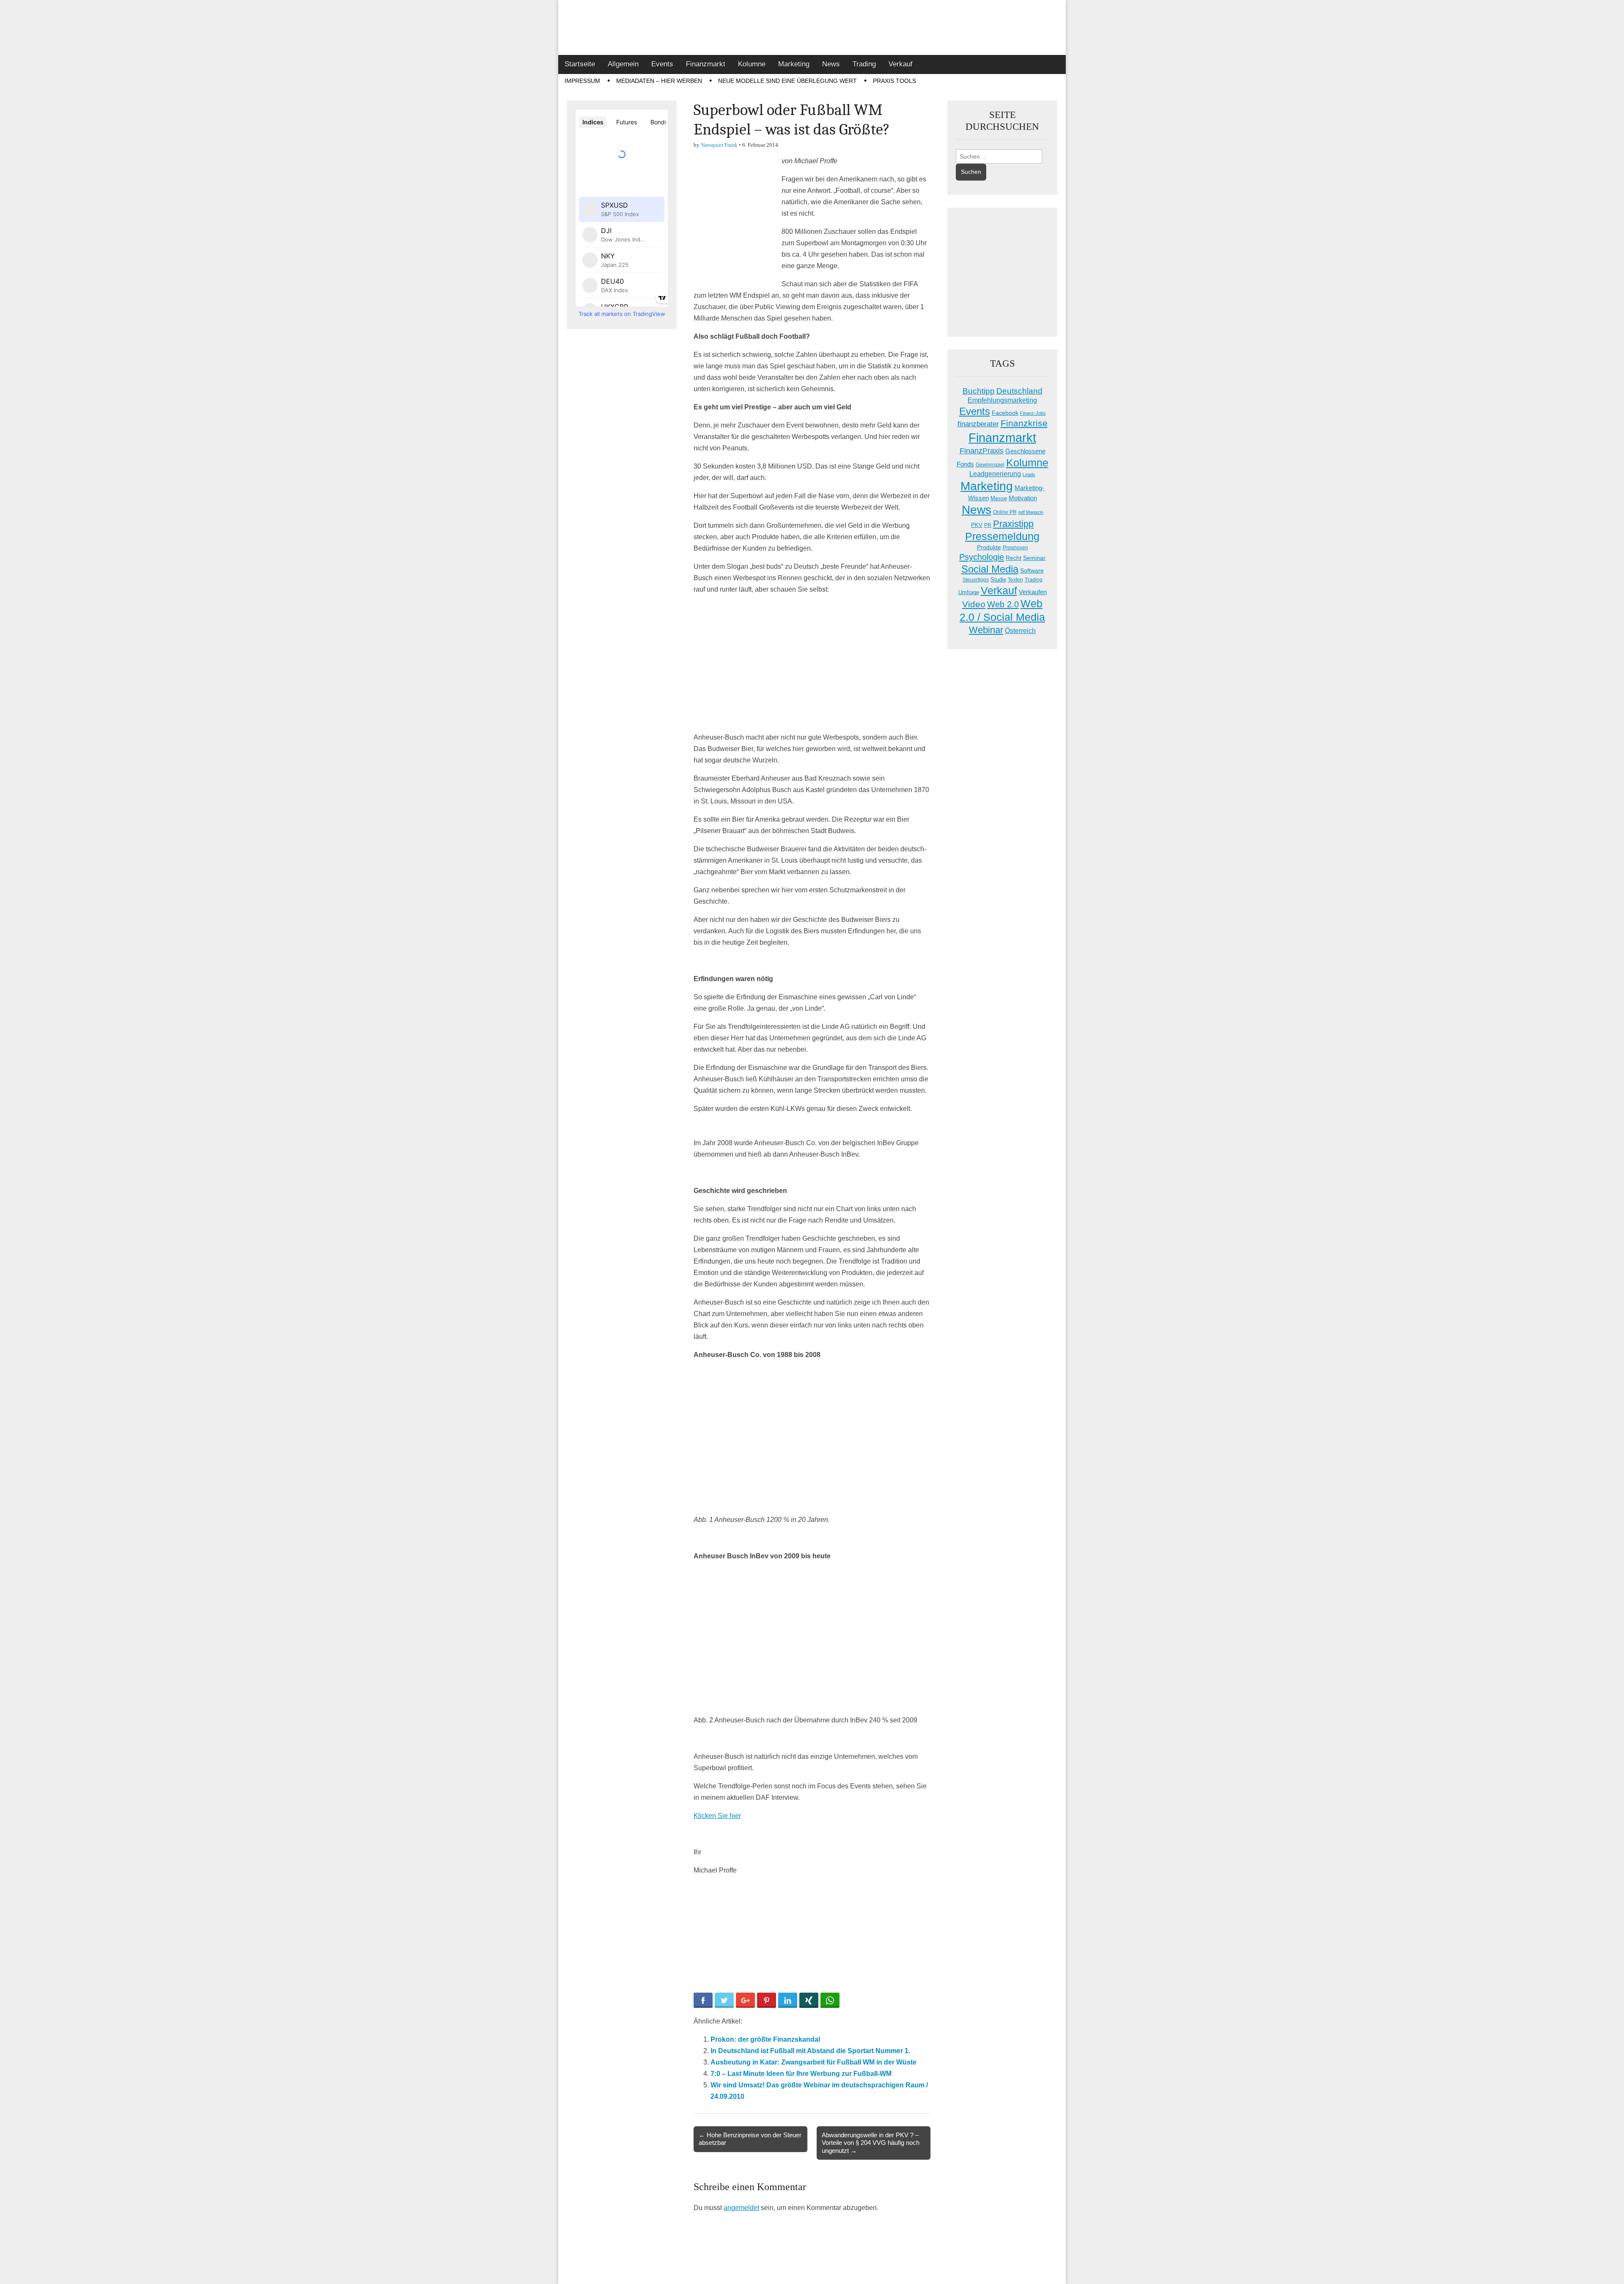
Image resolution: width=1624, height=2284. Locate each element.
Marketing (794, 64)
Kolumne (752, 64)
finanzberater (978, 424)
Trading (864, 64)
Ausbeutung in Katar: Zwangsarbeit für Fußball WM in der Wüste (813, 2062)
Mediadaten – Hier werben (659, 81)
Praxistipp (1013, 524)
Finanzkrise (1024, 423)
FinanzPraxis (982, 451)
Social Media (990, 569)
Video (974, 604)
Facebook (1005, 413)
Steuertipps (976, 580)
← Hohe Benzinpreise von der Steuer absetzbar (750, 2139)
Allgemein (623, 64)
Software (1032, 570)
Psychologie (982, 557)
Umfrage (969, 592)
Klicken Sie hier (717, 1816)
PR (988, 525)
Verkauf (901, 64)
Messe (999, 498)
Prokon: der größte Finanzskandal (765, 2039)
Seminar (1034, 558)
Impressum (582, 81)
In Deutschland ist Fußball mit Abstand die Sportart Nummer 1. (810, 2051)
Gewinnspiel (990, 465)
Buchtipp (979, 391)
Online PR (1005, 512)
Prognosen (1015, 548)
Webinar (986, 630)
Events (662, 64)
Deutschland (1019, 391)
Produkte (989, 547)
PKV (977, 525)
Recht (1014, 558)
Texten (1015, 580)
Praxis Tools (894, 81)
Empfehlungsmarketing (1002, 400)
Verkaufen (1033, 592)
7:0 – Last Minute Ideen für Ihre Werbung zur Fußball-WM (801, 2074)
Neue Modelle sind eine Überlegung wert (787, 81)
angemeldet (741, 2208)
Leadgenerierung (995, 474)
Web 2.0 (1003, 604)
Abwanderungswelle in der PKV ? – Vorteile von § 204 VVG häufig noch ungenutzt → (871, 2143)
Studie (998, 580)
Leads (1029, 474)
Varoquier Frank (719, 145)
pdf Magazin (1031, 512)
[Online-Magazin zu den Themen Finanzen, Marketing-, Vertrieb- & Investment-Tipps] (812, 27)
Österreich (1020, 631)
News (831, 64)
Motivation (1023, 498)
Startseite (580, 64)
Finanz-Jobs (1033, 413)
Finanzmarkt (706, 64)
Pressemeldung (1002, 536)
